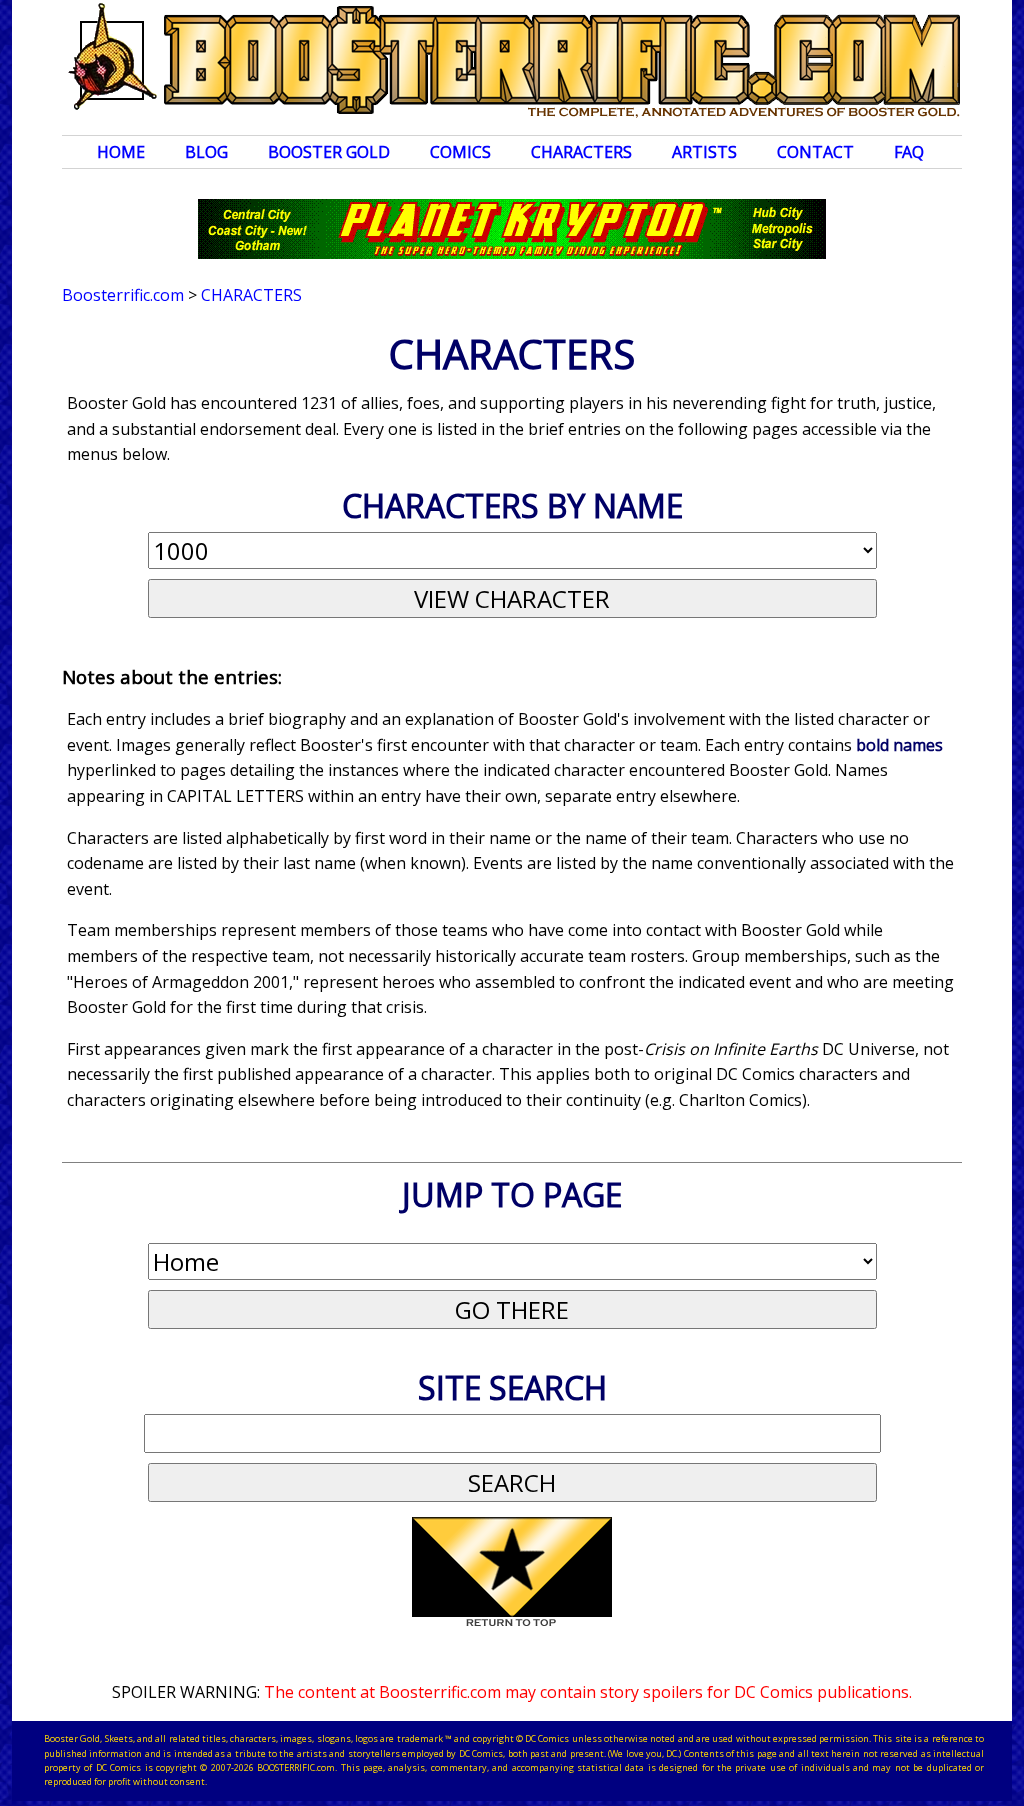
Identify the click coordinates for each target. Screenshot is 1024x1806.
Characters (581, 152)
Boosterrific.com (123, 295)
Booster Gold (329, 152)
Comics (460, 152)
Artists (704, 152)
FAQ (909, 152)
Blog (206, 152)
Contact (815, 152)
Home (121, 152)
